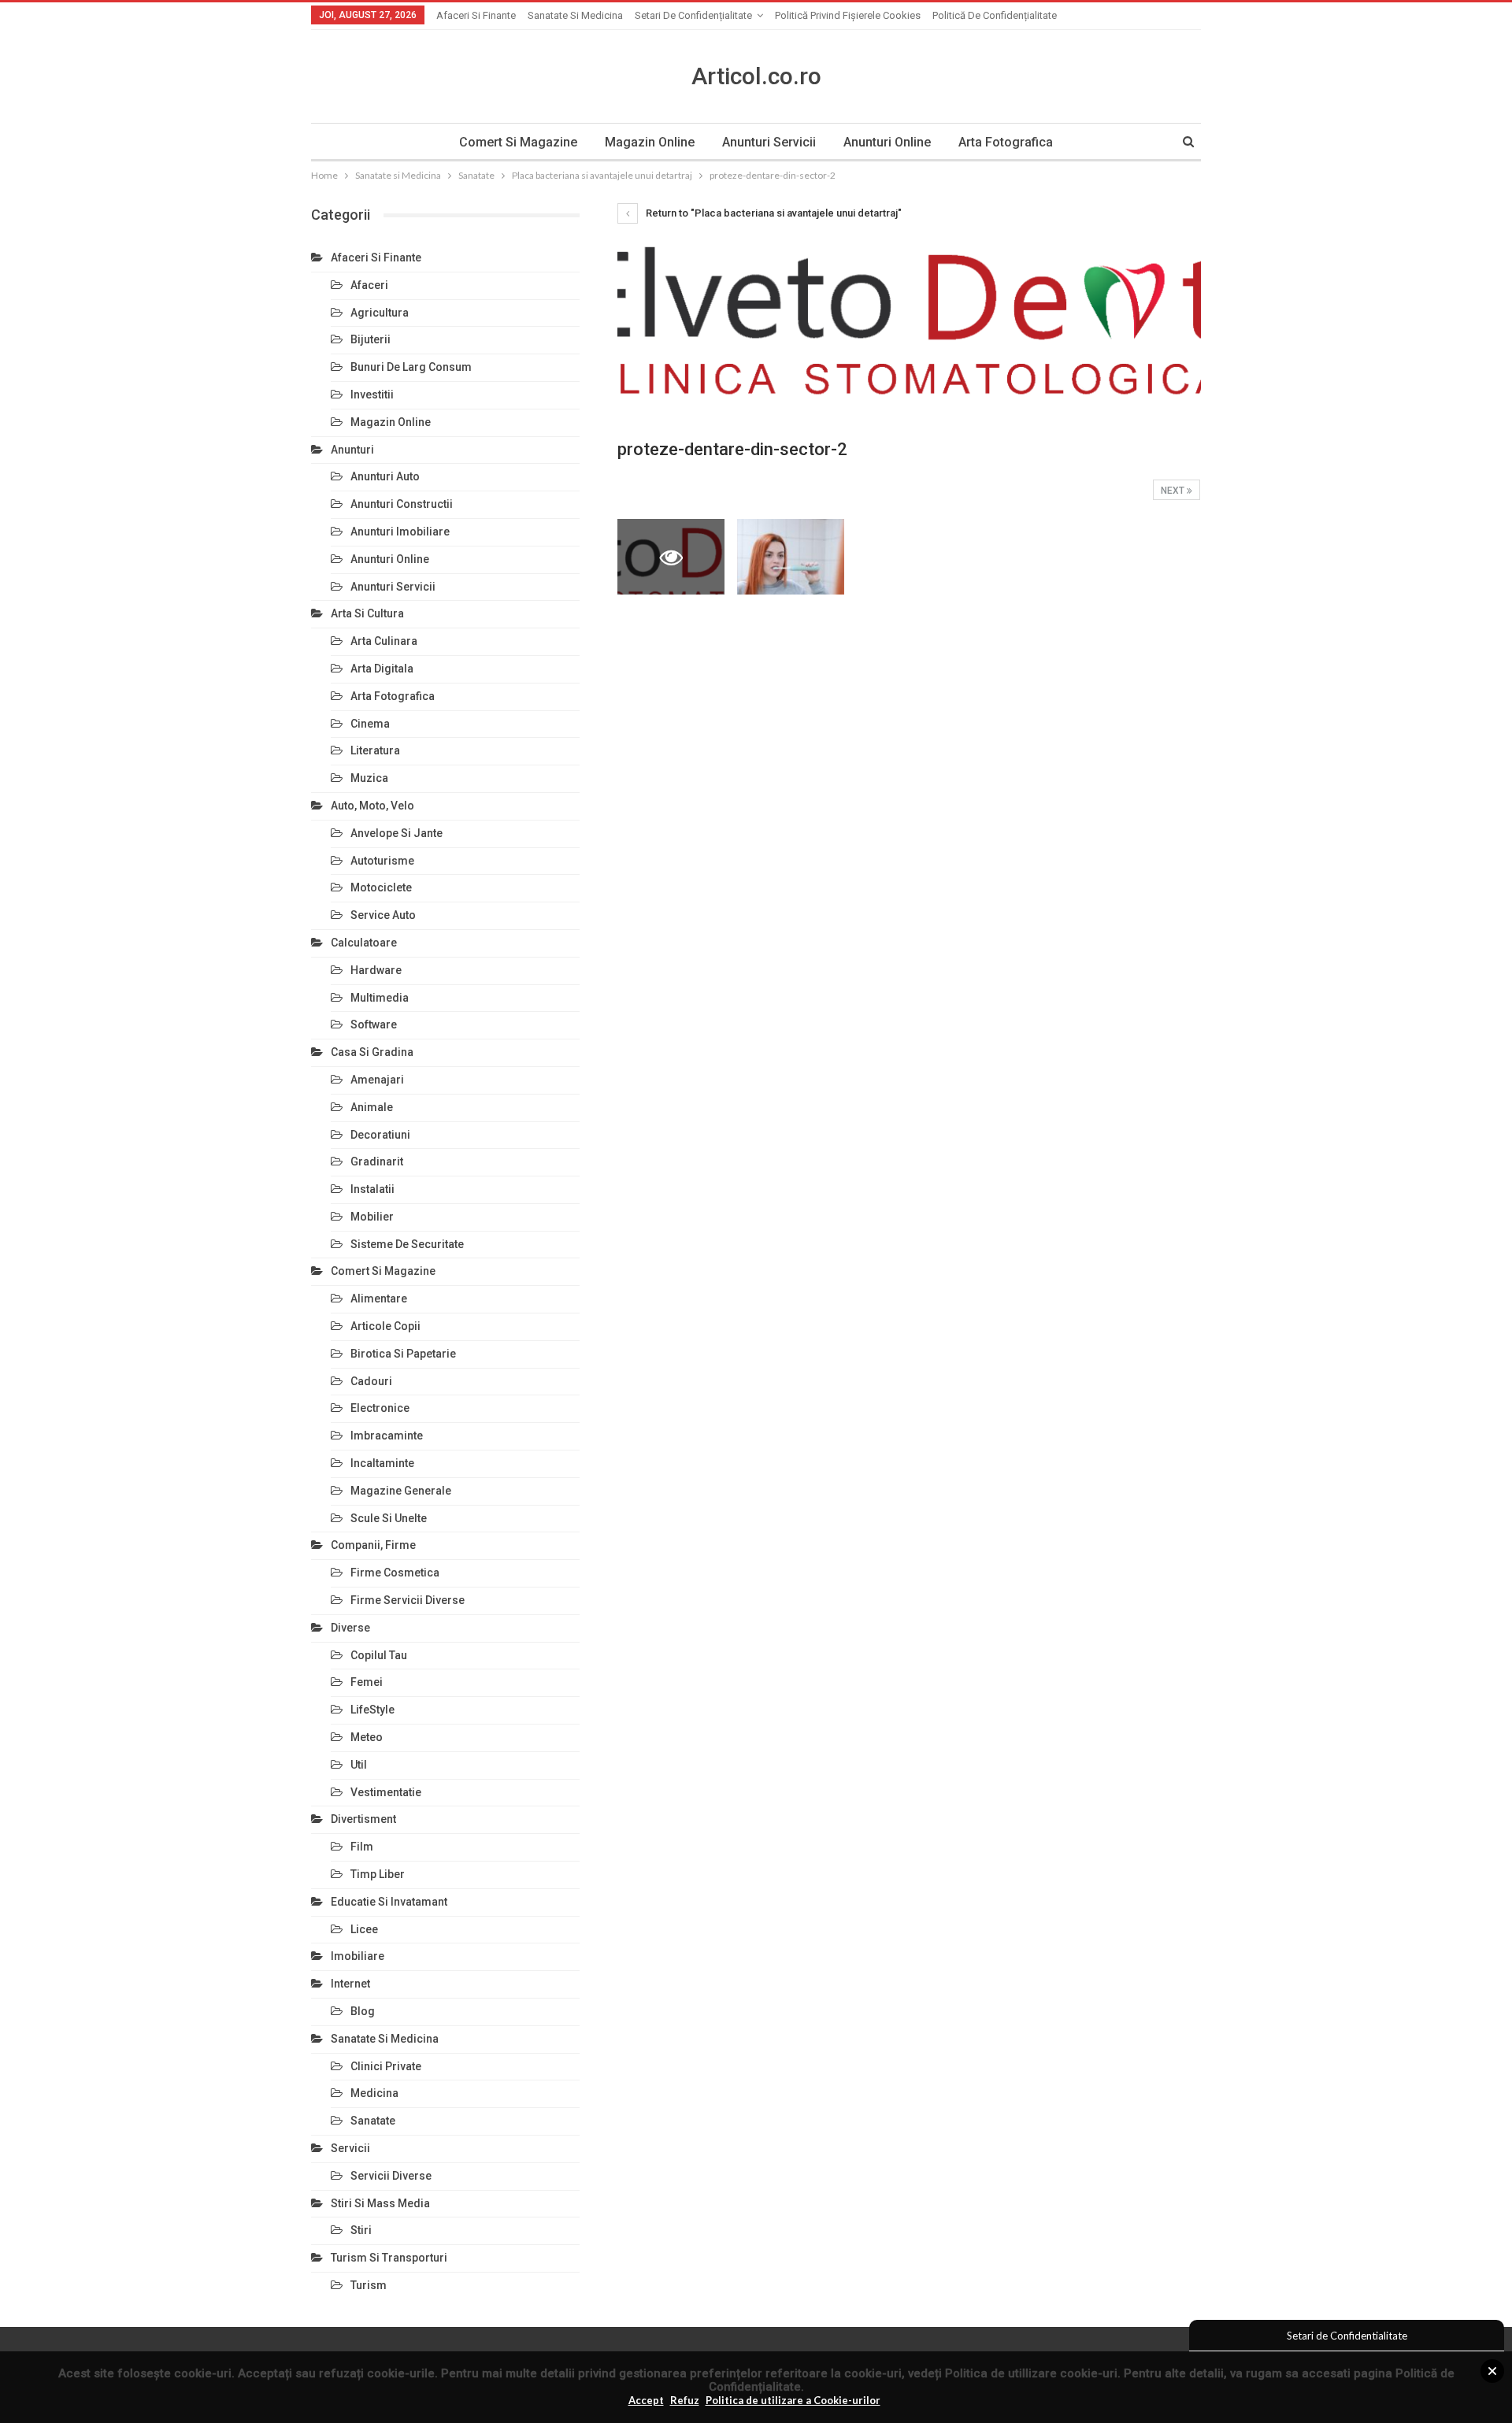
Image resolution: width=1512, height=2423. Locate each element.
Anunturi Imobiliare (400, 532)
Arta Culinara (384, 641)
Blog (363, 2011)
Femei (367, 1682)
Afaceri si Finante (476, 15)
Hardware (376, 970)
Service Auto (383, 915)
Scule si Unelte (389, 1518)
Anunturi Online (887, 142)
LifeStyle (372, 1710)
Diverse (350, 1628)
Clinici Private (386, 2066)
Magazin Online (650, 142)
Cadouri (371, 1381)
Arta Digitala (382, 669)
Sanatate (373, 2121)
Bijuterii (371, 339)
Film (362, 1847)
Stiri (361, 2230)
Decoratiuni (380, 1135)
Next (1174, 491)
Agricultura (380, 313)
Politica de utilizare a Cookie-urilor (793, 2400)
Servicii (350, 2148)
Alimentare (379, 1299)
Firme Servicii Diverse (408, 1600)
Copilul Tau (379, 1655)
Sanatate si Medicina (575, 15)
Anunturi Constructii (402, 504)
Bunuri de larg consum (411, 367)
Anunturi (352, 450)
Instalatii (372, 1189)
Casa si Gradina (372, 1052)
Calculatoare (364, 943)
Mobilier (372, 1217)
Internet (350, 1984)
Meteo (367, 1737)
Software (374, 1024)
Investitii (372, 395)
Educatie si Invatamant (389, 1902)
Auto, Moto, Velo (372, 806)
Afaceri (369, 285)
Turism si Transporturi (389, 2258)
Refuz (685, 2400)
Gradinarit (377, 1161)
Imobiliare (358, 1956)
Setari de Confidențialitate (693, 15)
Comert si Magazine (518, 142)
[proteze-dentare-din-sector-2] (791, 556)
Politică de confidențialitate (995, 15)
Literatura (375, 750)
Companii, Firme (373, 1545)
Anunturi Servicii (769, 142)
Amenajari (377, 1080)
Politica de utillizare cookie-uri (1031, 2373)
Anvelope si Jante (397, 833)
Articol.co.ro (756, 76)
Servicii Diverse (391, 2176)
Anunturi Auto (385, 476)
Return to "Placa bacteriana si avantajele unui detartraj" (773, 213)
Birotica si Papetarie (403, 1354)
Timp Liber (378, 1874)
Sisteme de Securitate (407, 1244)
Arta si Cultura (367, 613)
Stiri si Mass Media (380, 2203)
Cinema (370, 724)
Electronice (380, 1408)
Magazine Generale (401, 1491)
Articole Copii (385, 1326)
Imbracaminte (387, 1436)
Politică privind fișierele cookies (848, 15)
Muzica (369, 778)
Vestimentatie (386, 1792)
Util (359, 1765)
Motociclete (381, 887)
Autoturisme (382, 861)
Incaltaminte (382, 1463)
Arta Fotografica (1006, 142)
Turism (369, 2285)
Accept (646, 2400)
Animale (372, 1107)
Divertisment (363, 1819)
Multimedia (380, 998)
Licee (364, 1929)
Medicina (374, 2093)
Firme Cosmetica (395, 1573)
